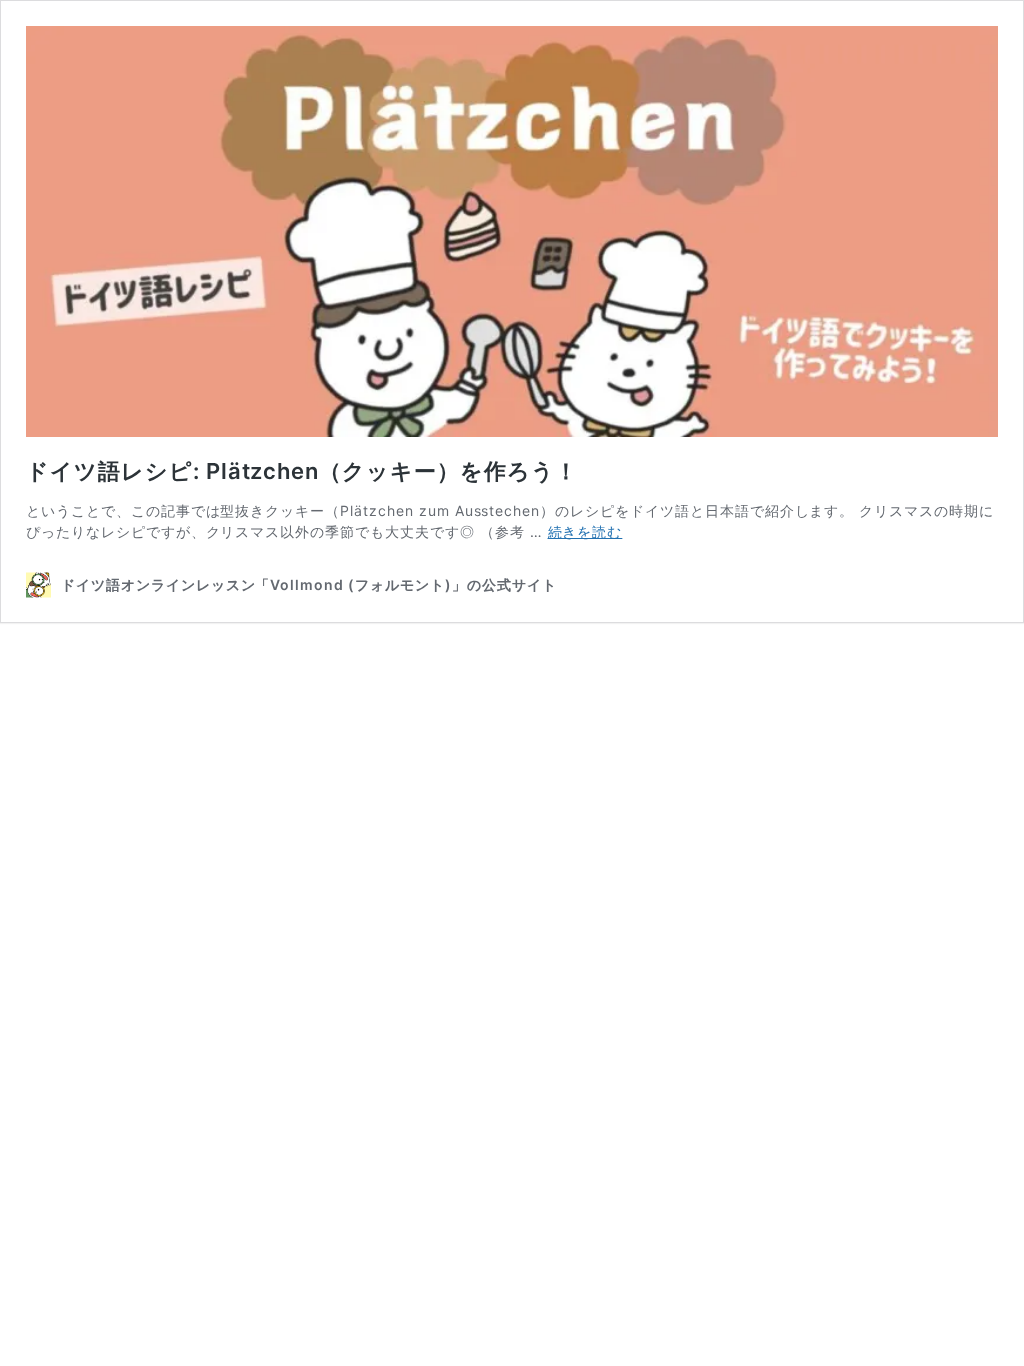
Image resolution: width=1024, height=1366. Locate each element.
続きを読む (585, 531)
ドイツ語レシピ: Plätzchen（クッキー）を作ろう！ (302, 471)
